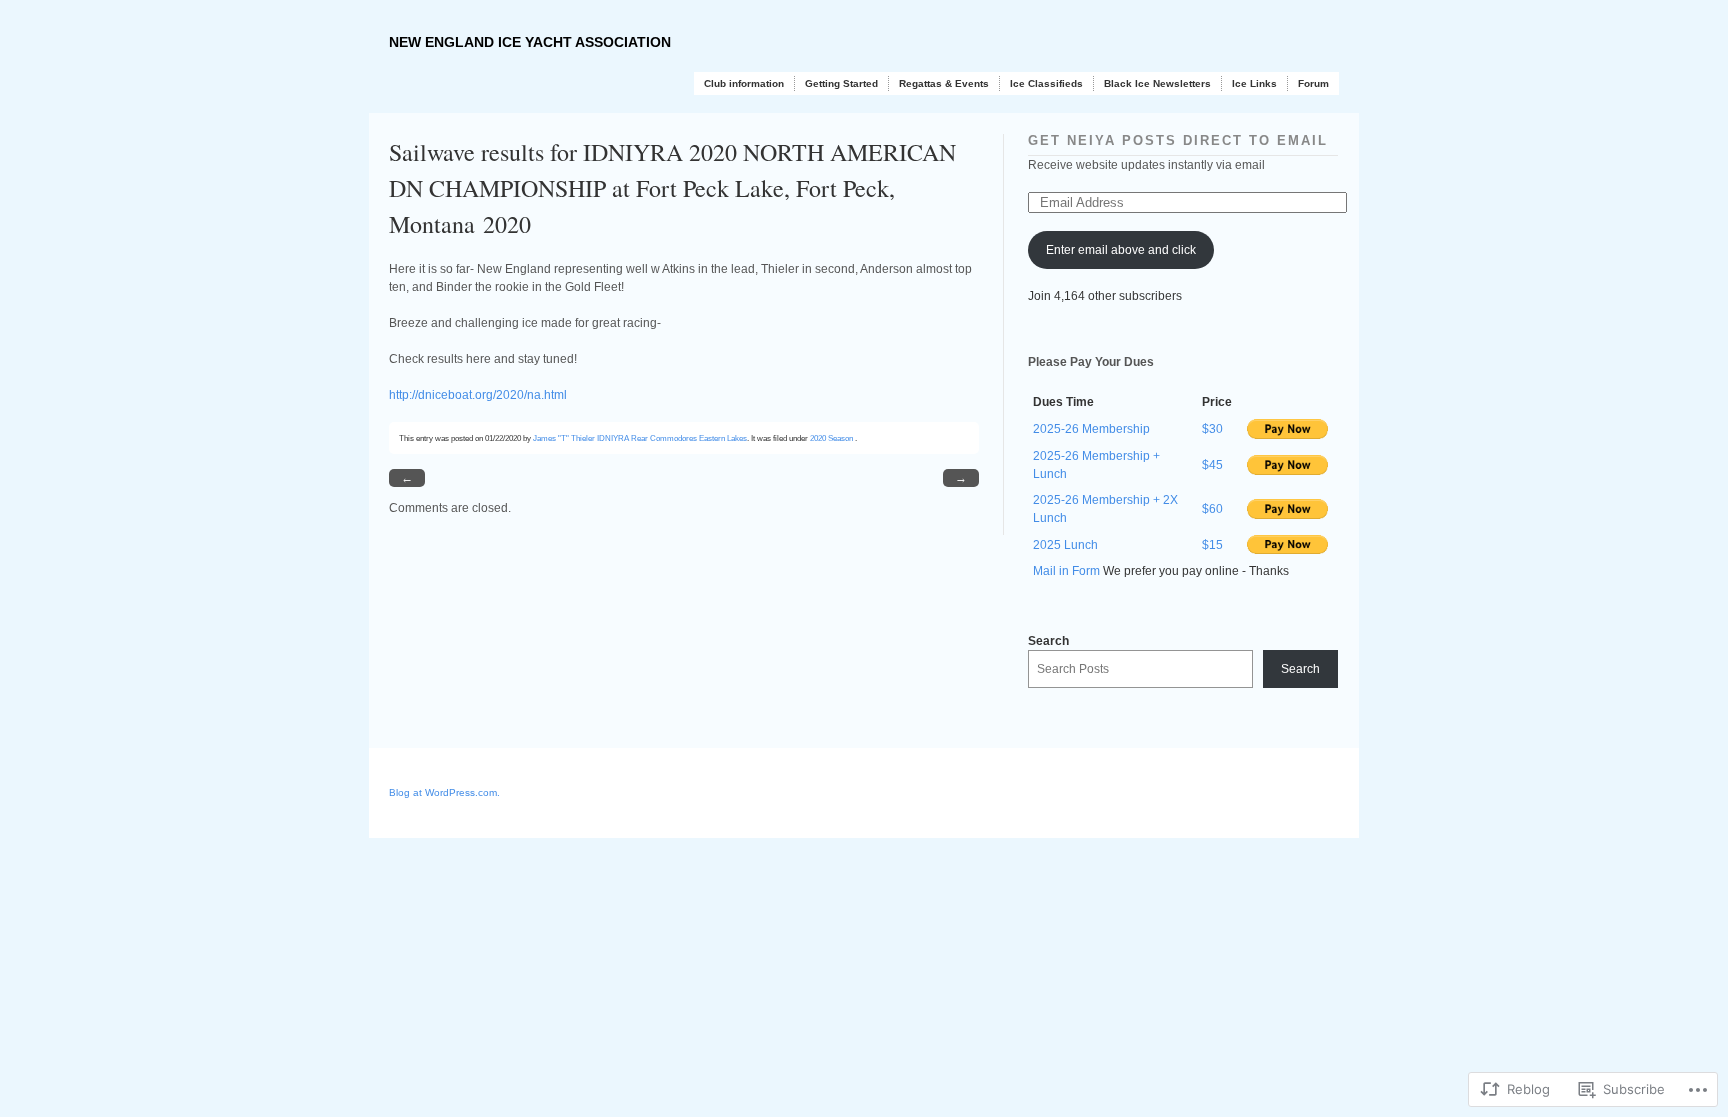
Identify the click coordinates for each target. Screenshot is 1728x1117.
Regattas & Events (944, 83)
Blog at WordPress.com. (444, 792)
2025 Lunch (1065, 545)
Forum (1313, 83)
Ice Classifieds (1046, 83)
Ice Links (1254, 83)
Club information (744, 83)
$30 (1212, 429)
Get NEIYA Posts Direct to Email (1178, 140)
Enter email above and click (1121, 250)
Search (1048, 641)
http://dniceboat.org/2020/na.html (478, 395)
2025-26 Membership (1091, 429)
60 (1216, 509)
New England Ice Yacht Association (530, 42)
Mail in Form (1066, 571)
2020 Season (831, 438)
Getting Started (841, 83)
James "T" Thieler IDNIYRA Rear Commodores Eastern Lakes (640, 438)
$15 (1212, 545)
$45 (1212, 465)
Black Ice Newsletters (1157, 83)
